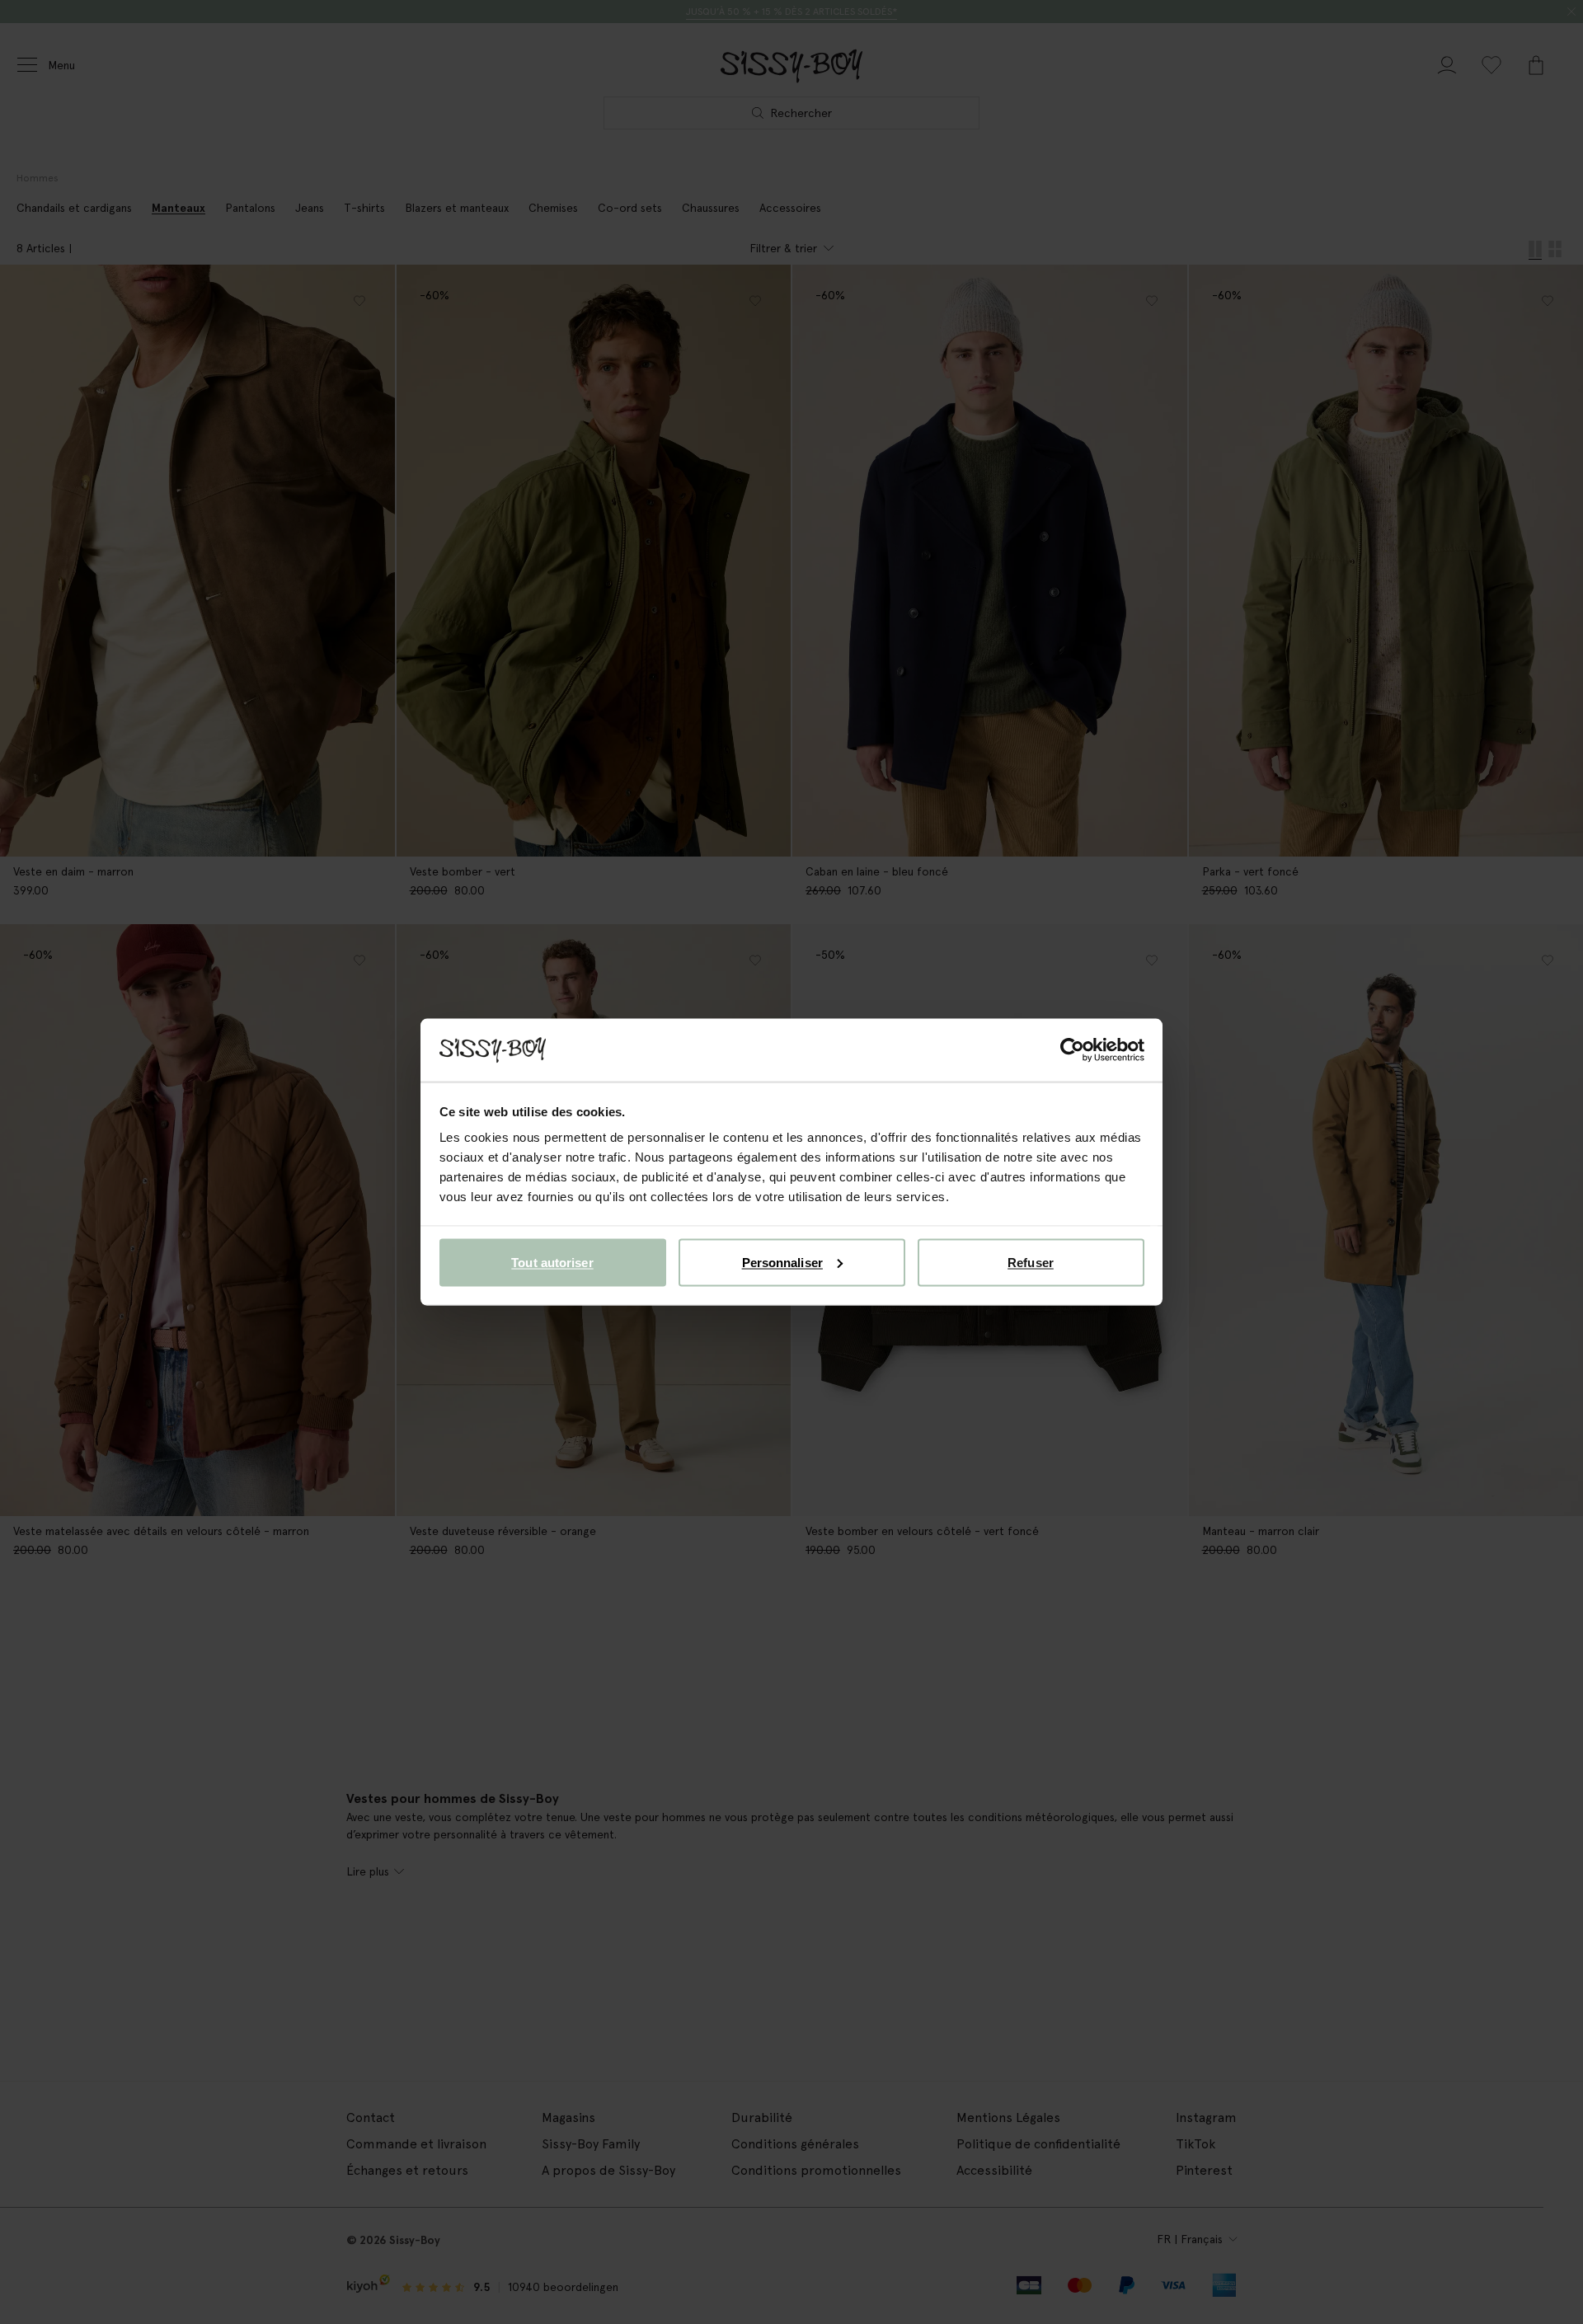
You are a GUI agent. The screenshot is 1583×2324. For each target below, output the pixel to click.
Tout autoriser (552, 1262)
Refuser (1031, 1262)
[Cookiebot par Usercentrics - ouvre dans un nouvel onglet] (1072, 1050)
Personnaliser (782, 1262)
